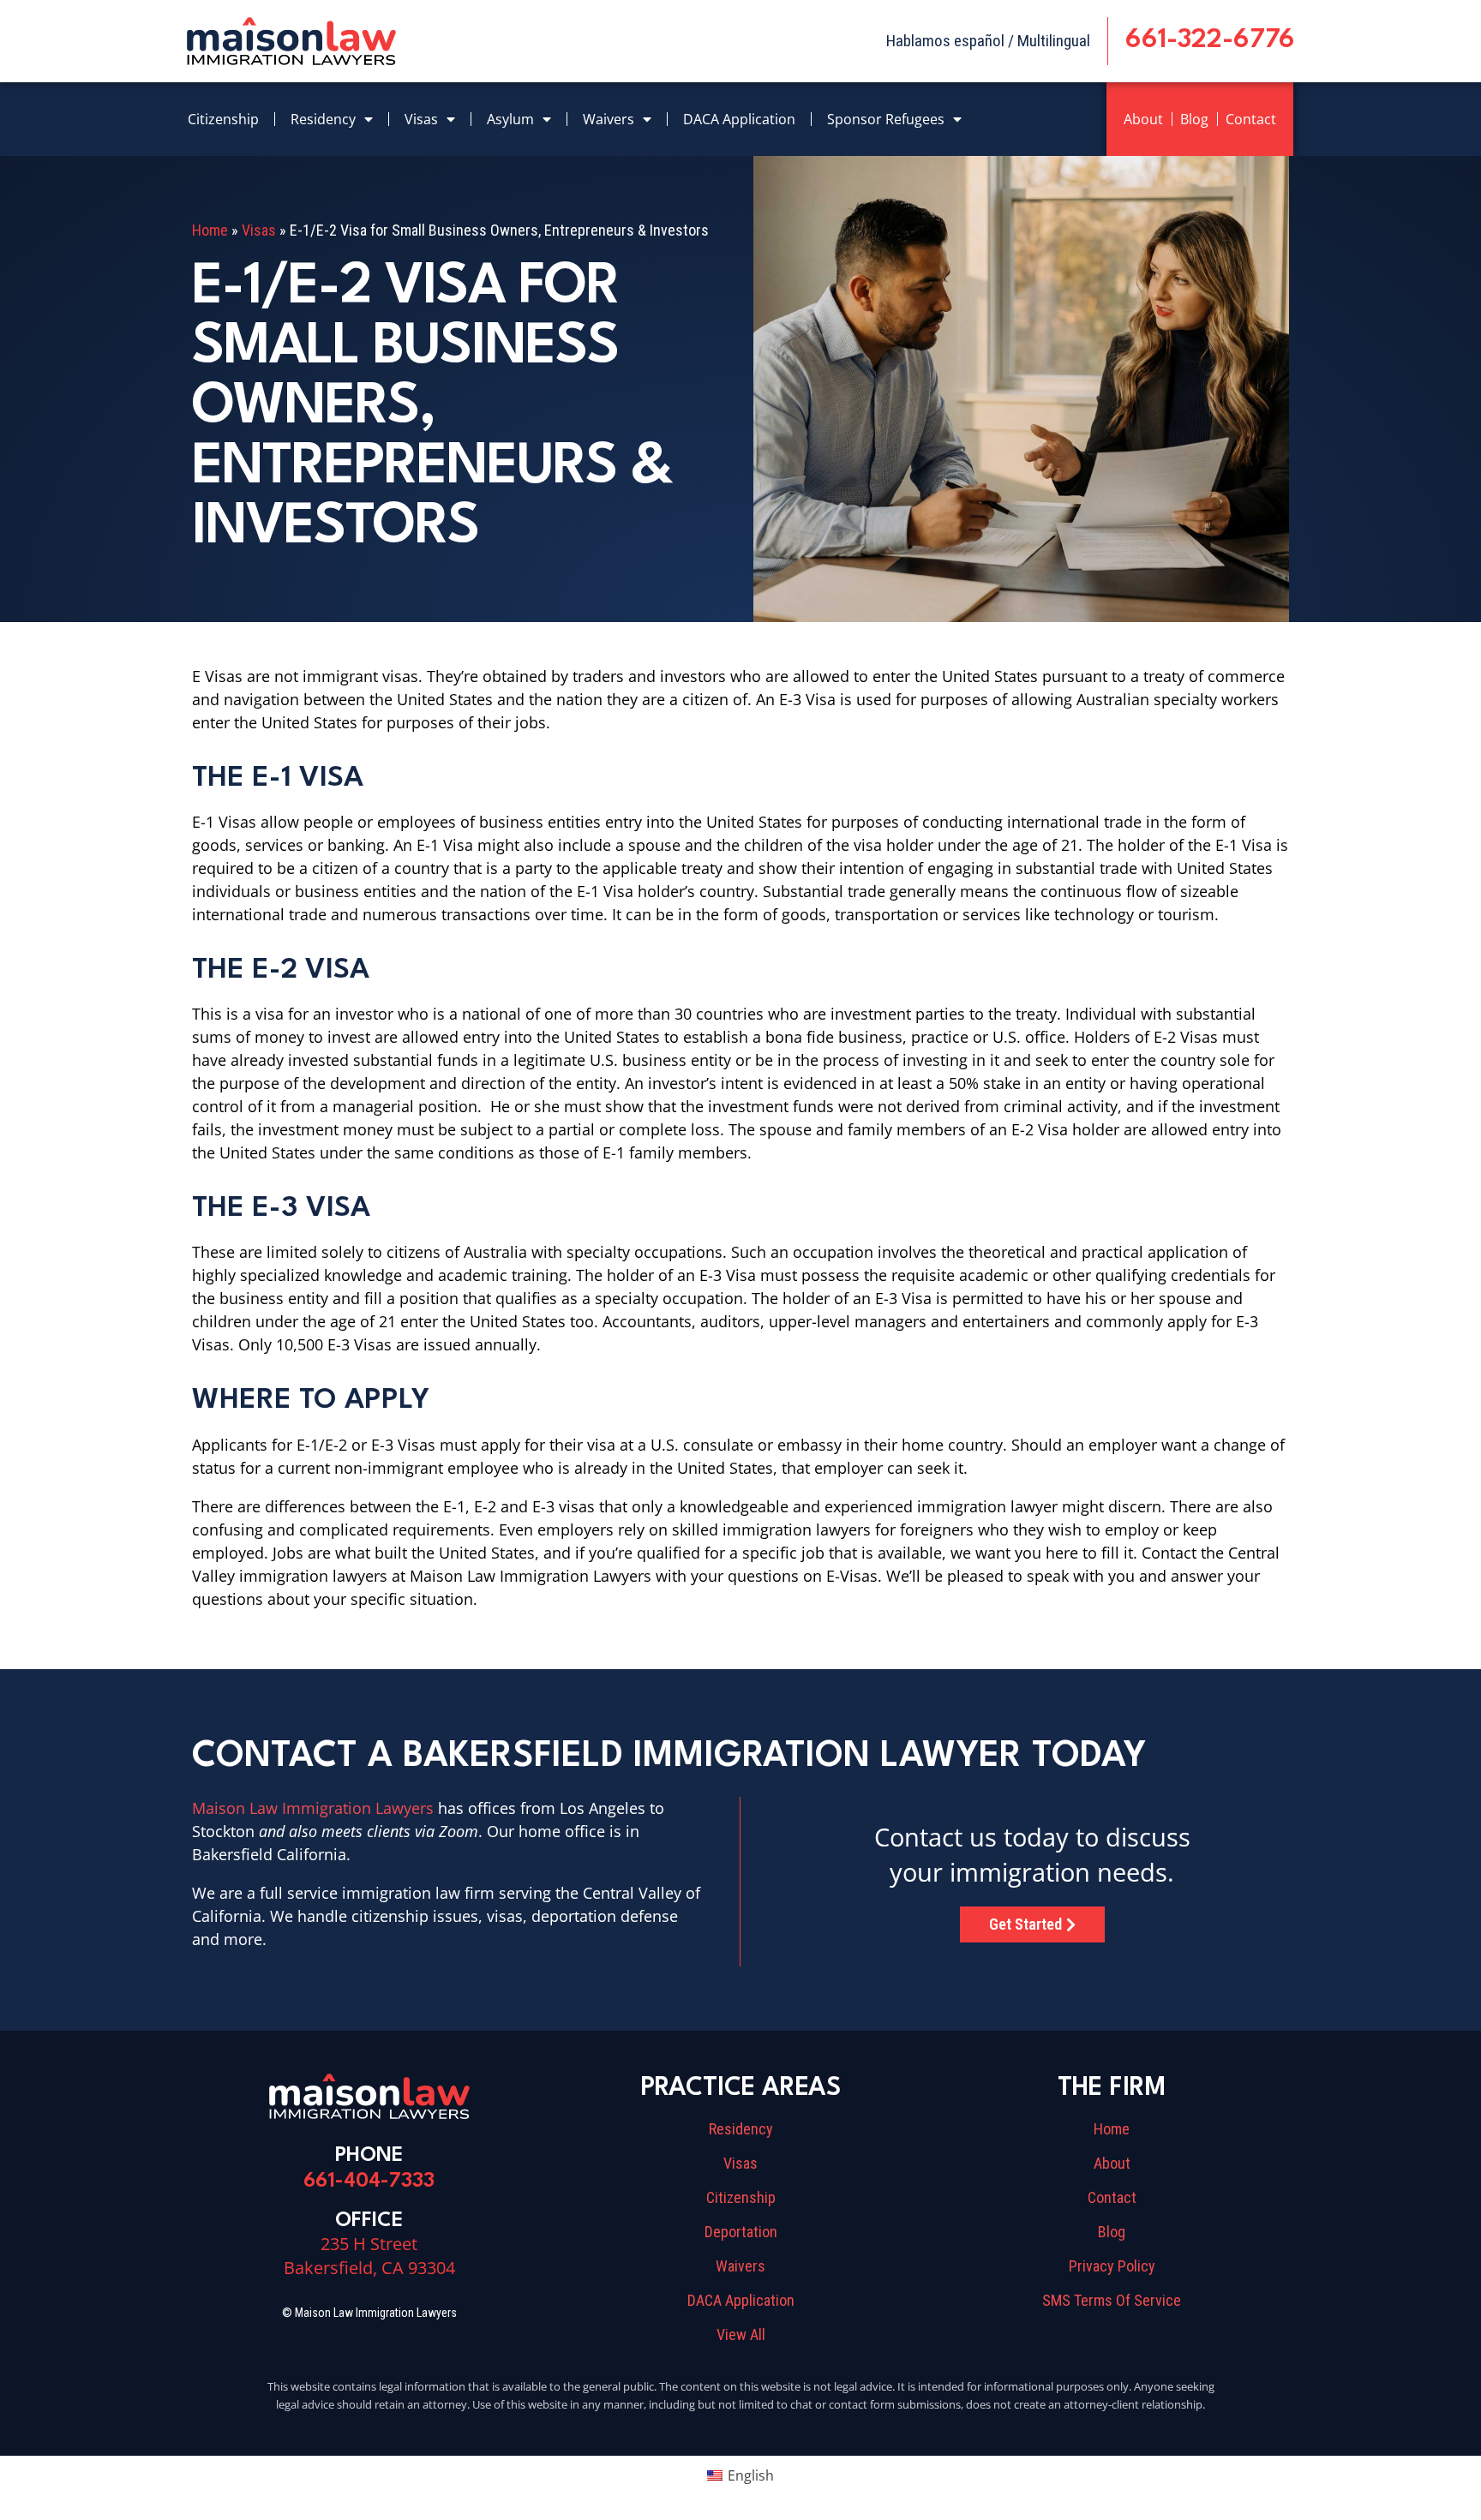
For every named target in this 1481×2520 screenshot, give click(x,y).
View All (741, 2335)
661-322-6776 (1210, 40)
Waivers (609, 119)
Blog (1194, 119)
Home (210, 230)
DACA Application (739, 119)
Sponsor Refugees (886, 119)
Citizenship (223, 119)
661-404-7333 (369, 2182)
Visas (421, 119)
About (1143, 119)
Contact (1251, 119)
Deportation (741, 2232)
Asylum (510, 119)
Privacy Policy (1112, 2266)
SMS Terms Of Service (1112, 2301)
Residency (323, 119)
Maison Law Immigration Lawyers (313, 1808)
